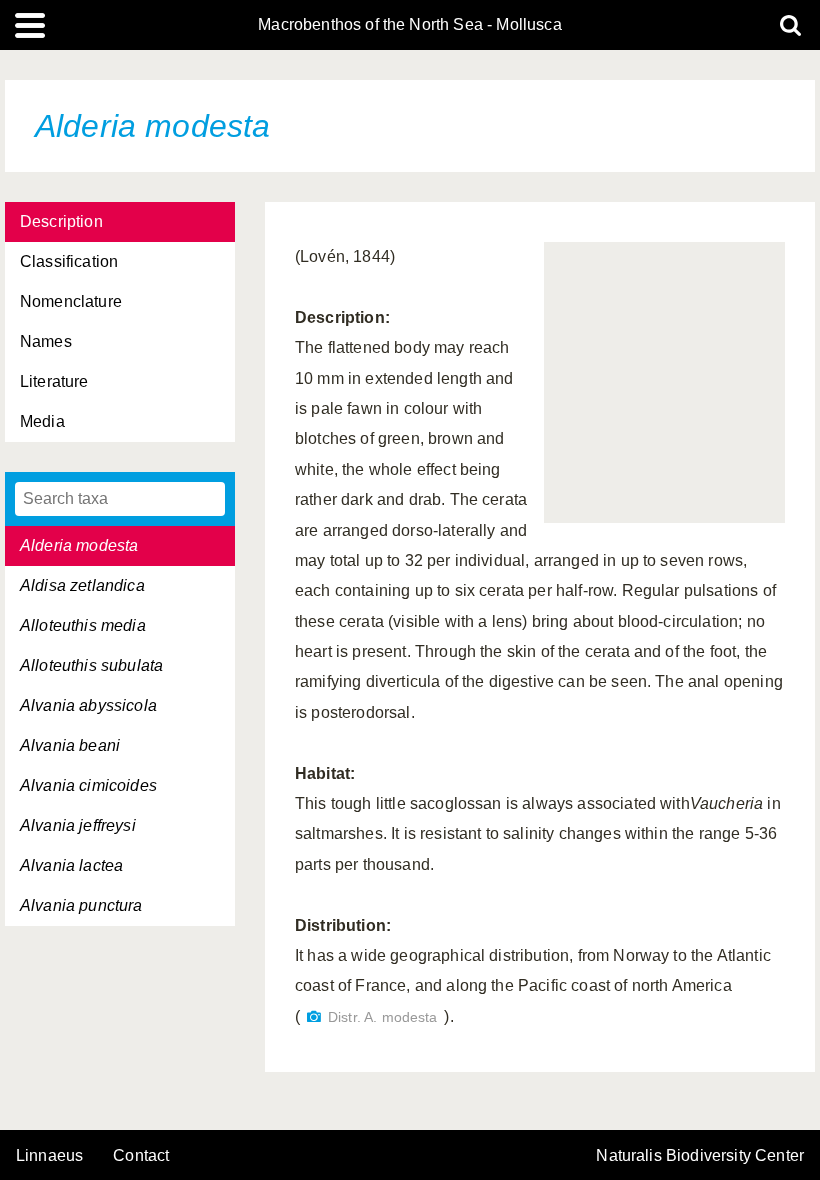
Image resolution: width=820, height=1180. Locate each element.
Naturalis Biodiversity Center (700, 1156)
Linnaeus (49, 1156)
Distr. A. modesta (383, 1017)
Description (61, 221)
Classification (69, 261)
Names (46, 341)
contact (141, 1155)
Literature (54, 381)
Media (42, 421)
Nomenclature (71, 301)
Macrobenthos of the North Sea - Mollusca (409, 25)
